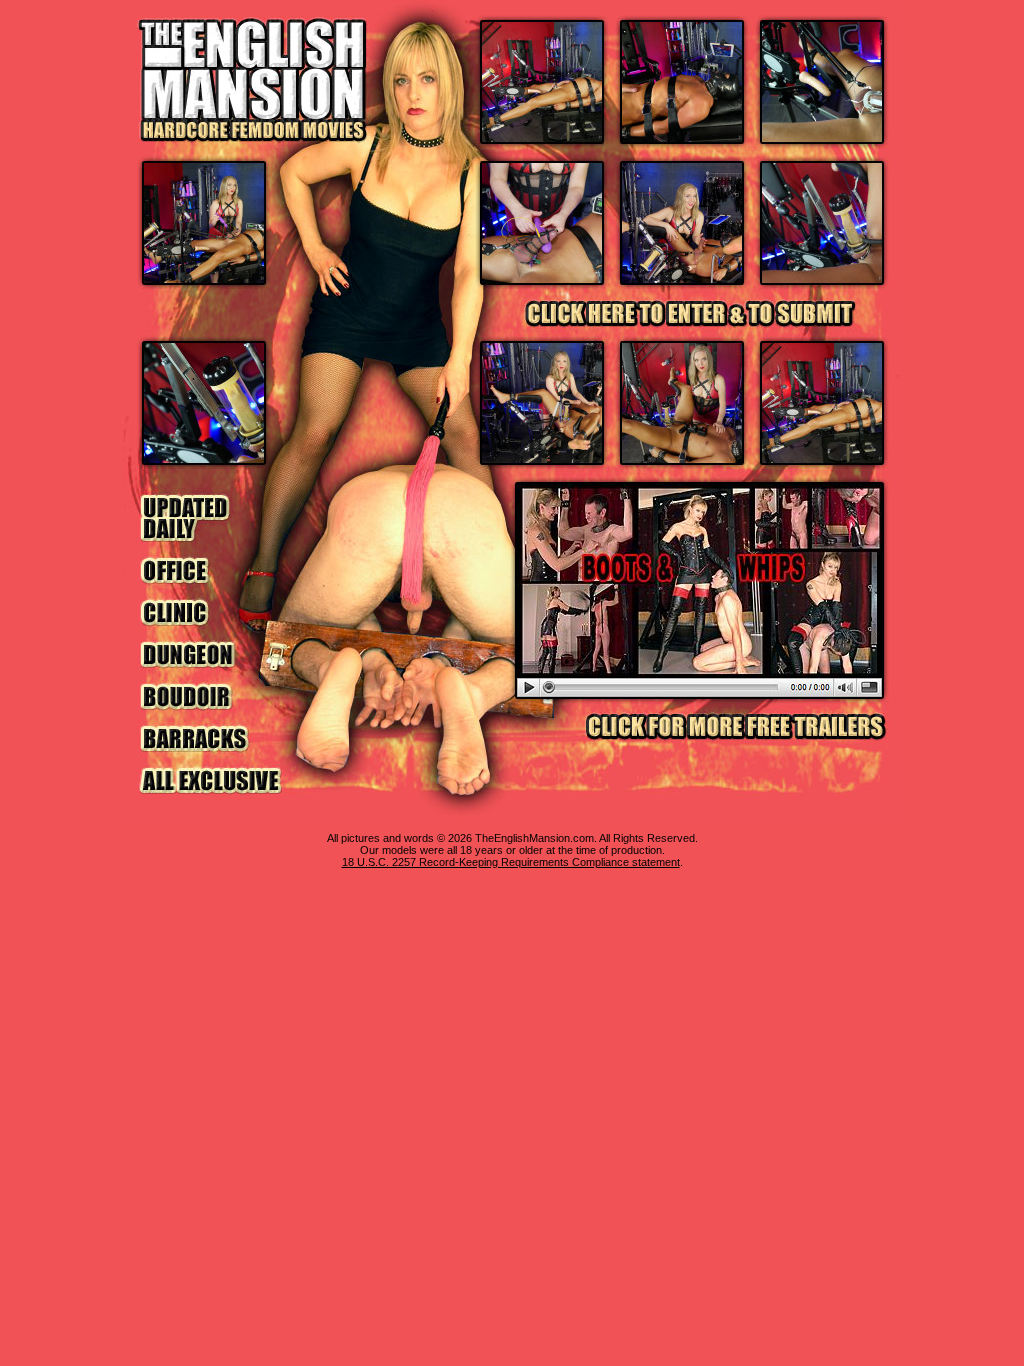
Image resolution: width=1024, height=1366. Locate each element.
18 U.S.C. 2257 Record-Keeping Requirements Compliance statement (511, 862)
